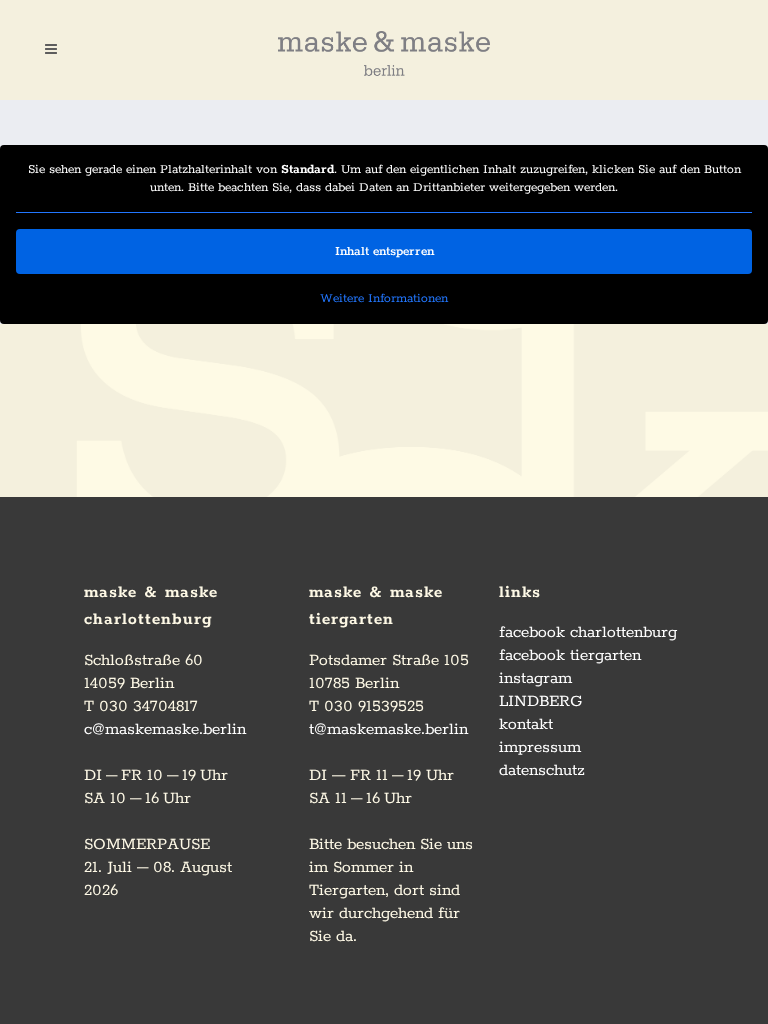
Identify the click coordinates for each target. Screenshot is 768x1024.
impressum (540, 747)
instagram (535, 678)
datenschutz (542, 770)
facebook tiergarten (570, 655)
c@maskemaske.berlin (165, 729)
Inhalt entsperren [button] (384, 251)
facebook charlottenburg (588, 632)
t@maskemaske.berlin (388, 729)
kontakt (526, 724)
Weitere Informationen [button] (384, 298)
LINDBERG (540, 701)
